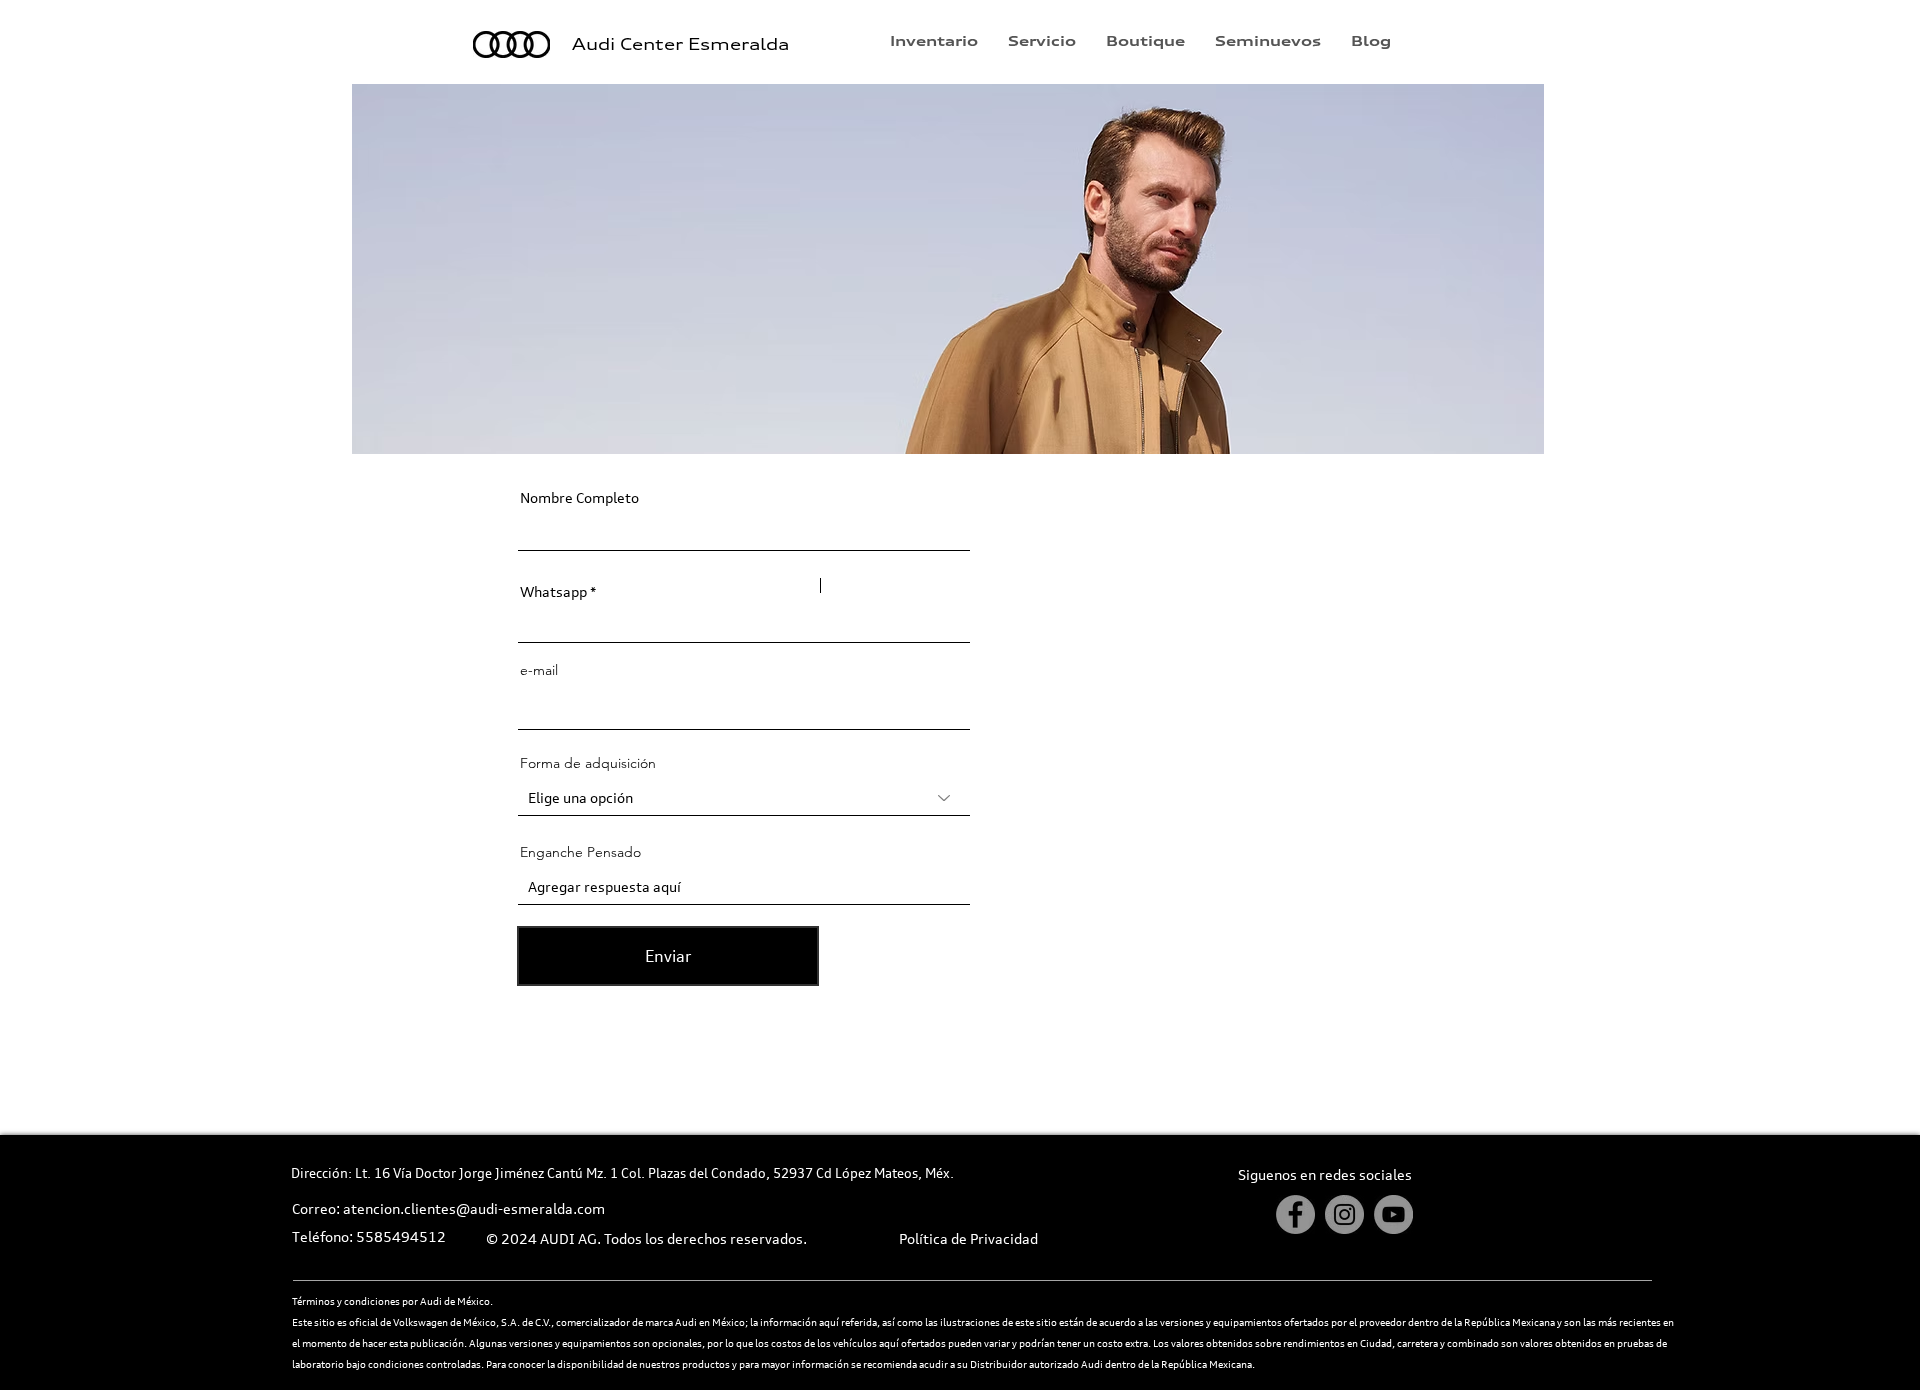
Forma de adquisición (588, 763)
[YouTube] (1393, 1214)
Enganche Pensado (580, 852)
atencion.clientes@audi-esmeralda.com (474, 1208)
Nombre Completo (579, 498)
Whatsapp (553, 592)
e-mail (539, 670)
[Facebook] (1295, 1214)
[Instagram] (1344, 1214)
